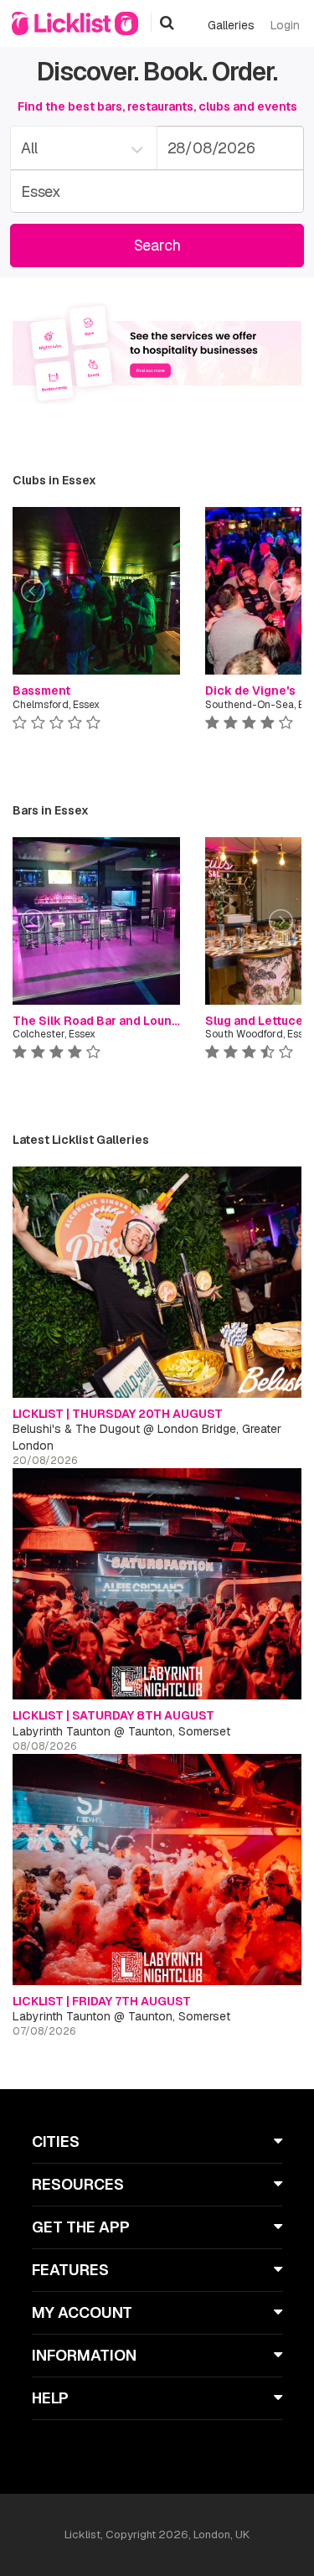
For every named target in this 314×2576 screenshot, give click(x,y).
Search (157, 245)
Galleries (231, 25)
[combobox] (83, 148)
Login (285, 25)
